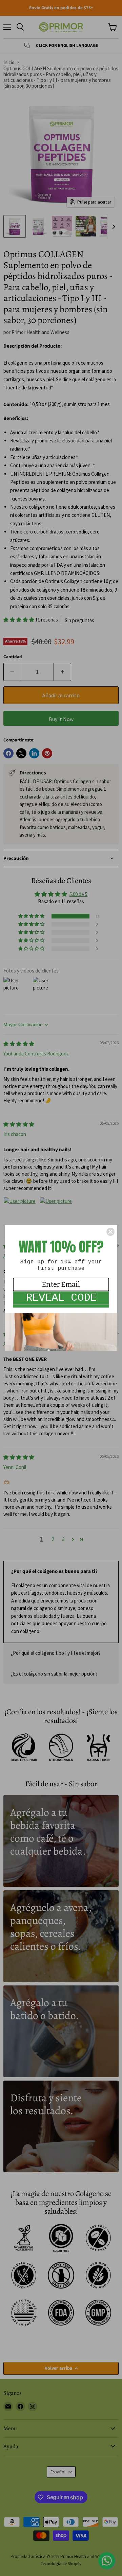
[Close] (110, 1232)
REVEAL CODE (61, 1298)
